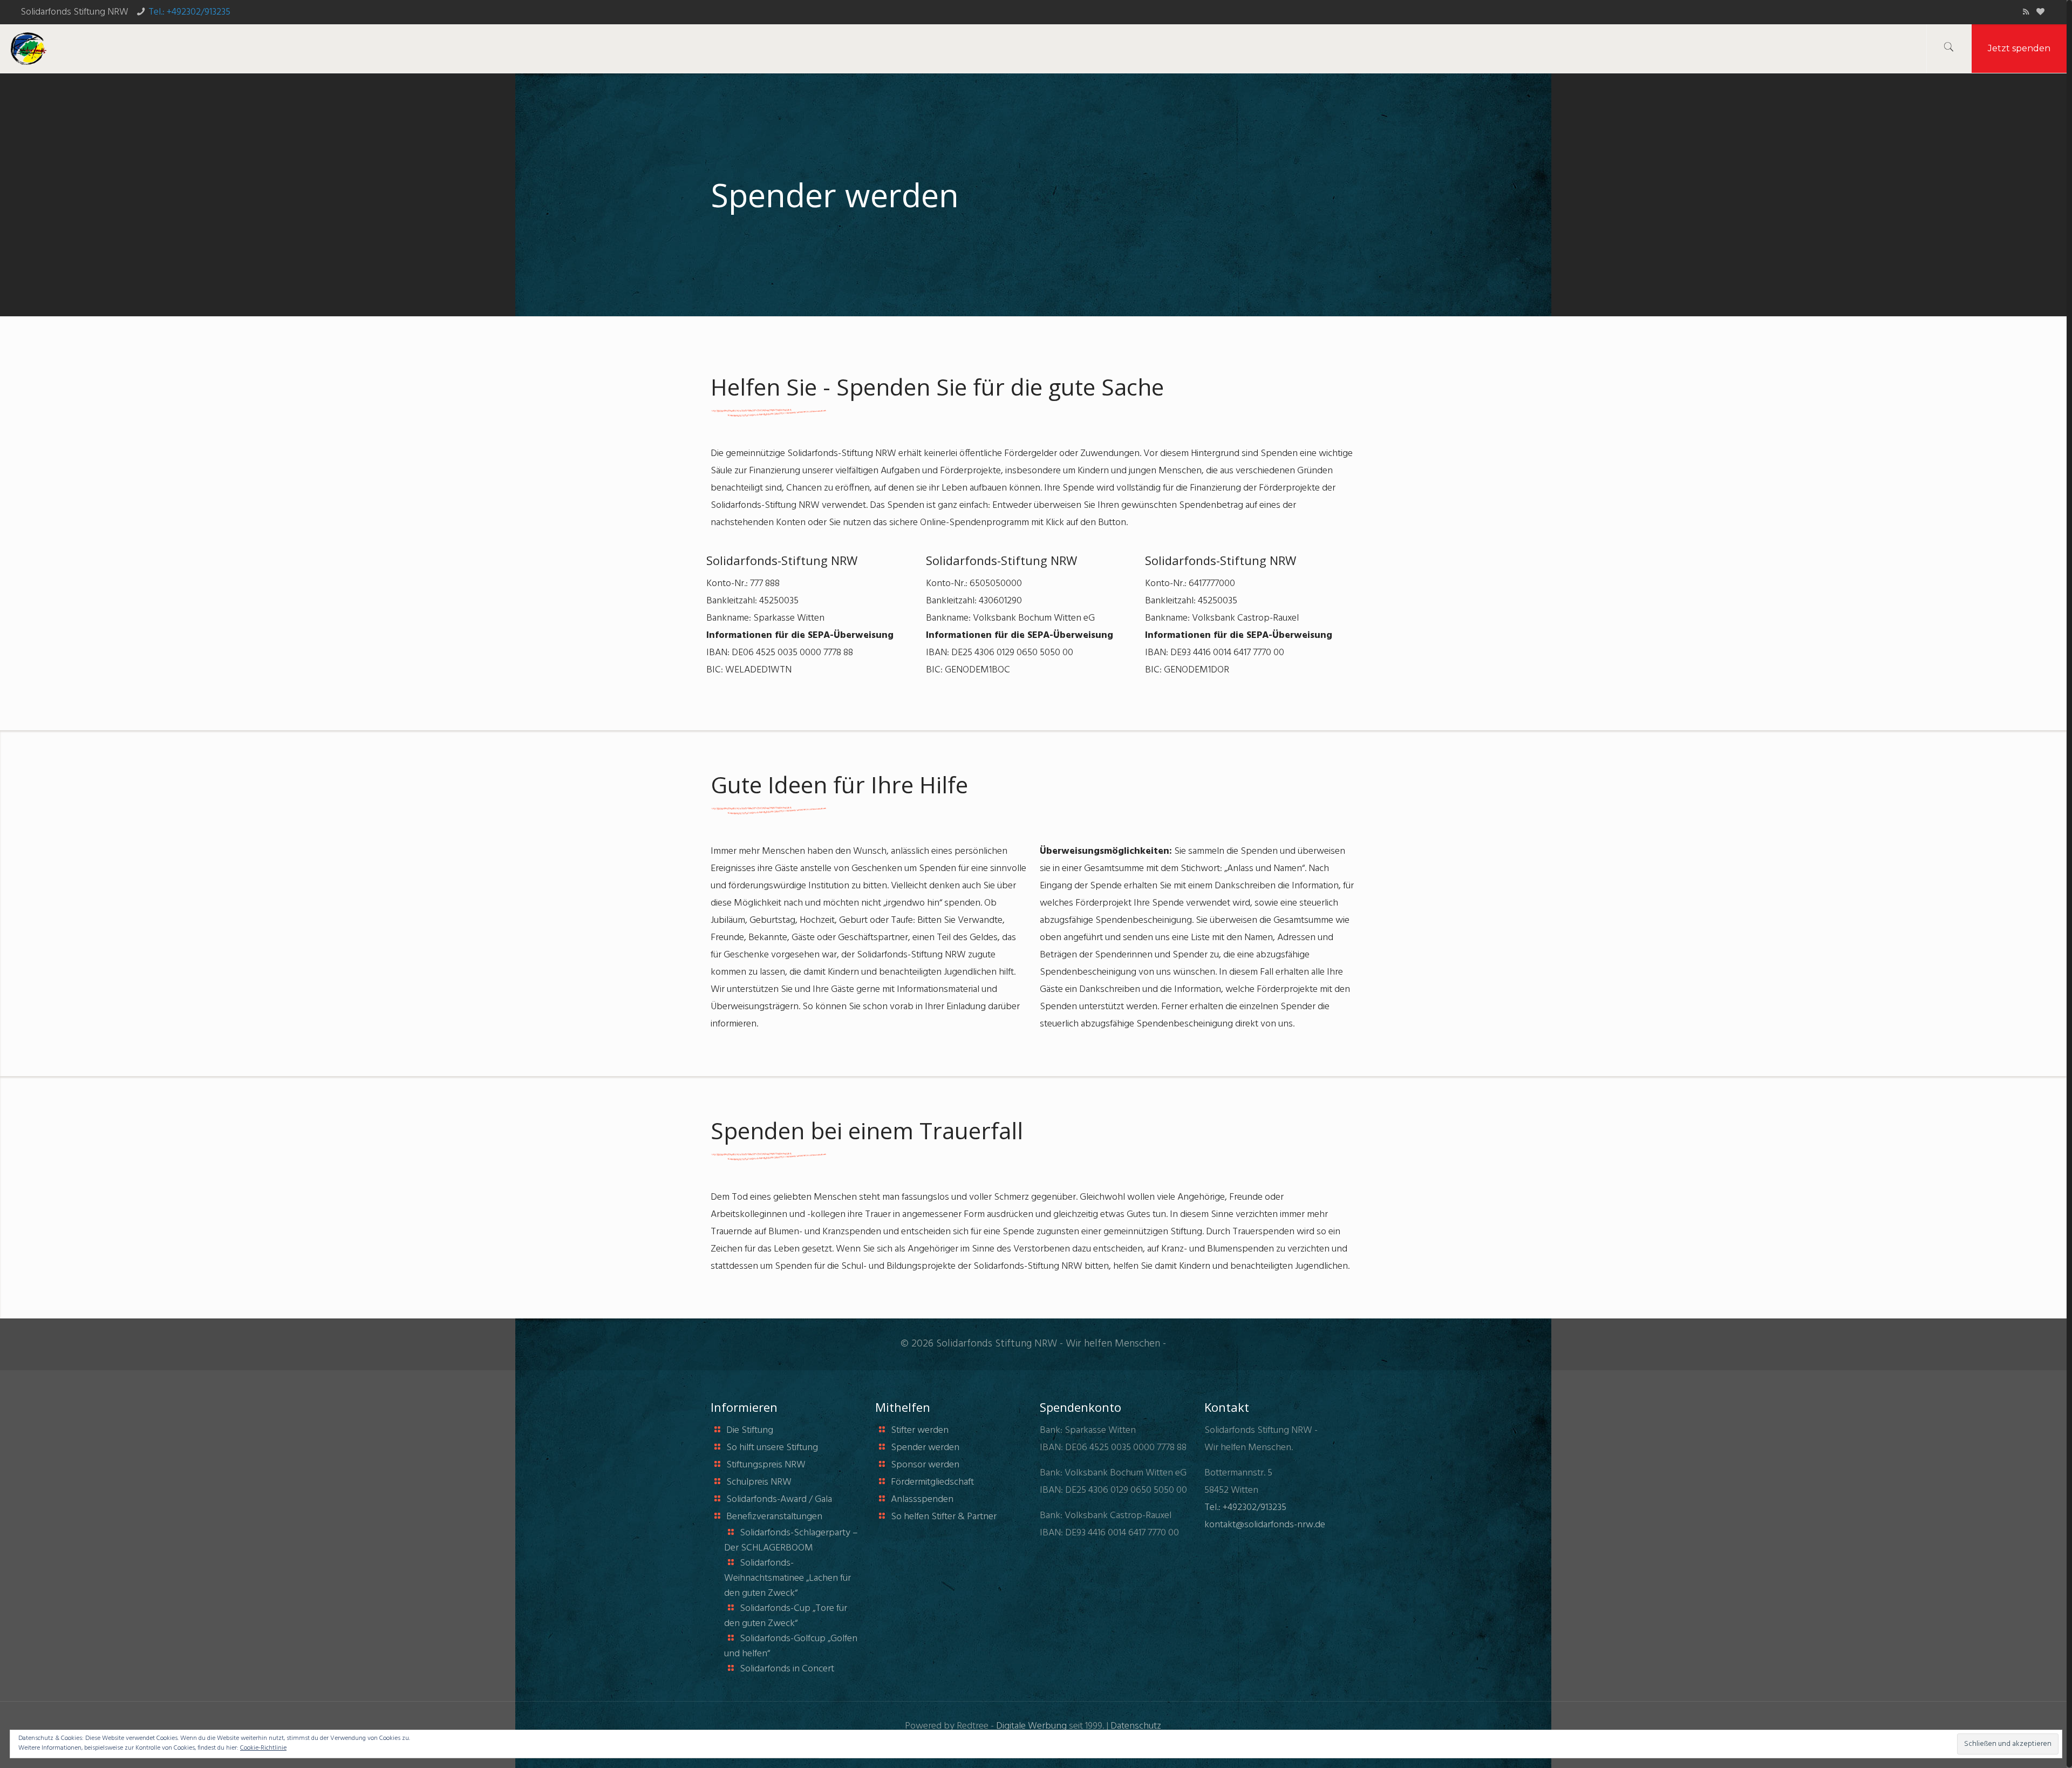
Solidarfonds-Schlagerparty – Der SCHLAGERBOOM (791, 1541)
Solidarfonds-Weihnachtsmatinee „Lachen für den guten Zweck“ (788, 1578)
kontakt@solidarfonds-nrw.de (1265, 1525)
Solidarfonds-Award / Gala (779, 1500)
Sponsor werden (925, 1465)
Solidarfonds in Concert (787, 1669)
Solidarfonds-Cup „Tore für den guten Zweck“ (786, 1616)
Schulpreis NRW (759, 1482)
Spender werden (925, 1448)
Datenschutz (1136, 1726)
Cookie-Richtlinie (263, 1748)
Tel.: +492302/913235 (189, 12)
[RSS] (2026, 12)
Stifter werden (920, 1430)
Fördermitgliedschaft (932, 1482)
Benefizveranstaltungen (774, 1517)
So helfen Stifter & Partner (944, 1517)
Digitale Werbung (1031, 1726)
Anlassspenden (922, 1500)
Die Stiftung (750, 1430)
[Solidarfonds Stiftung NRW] (29, 49)
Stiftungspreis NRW (766, 1465)
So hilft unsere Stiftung (772, 1448)
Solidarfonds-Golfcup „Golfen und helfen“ (791, 1646)
